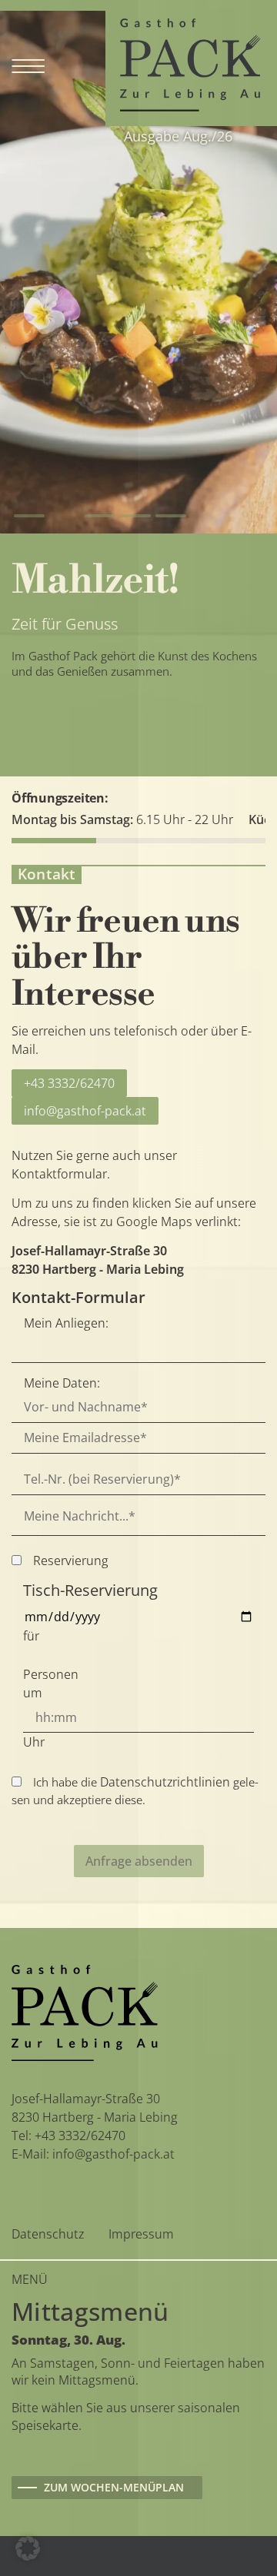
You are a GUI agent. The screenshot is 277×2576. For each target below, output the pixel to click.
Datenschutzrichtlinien (165, 1782)
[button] (29, 516)
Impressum (141, 2234)
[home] (190, 64)
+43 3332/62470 (69, 1083)
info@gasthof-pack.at (85, 1111)
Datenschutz (48, 2234)
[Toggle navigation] (28, 63)
